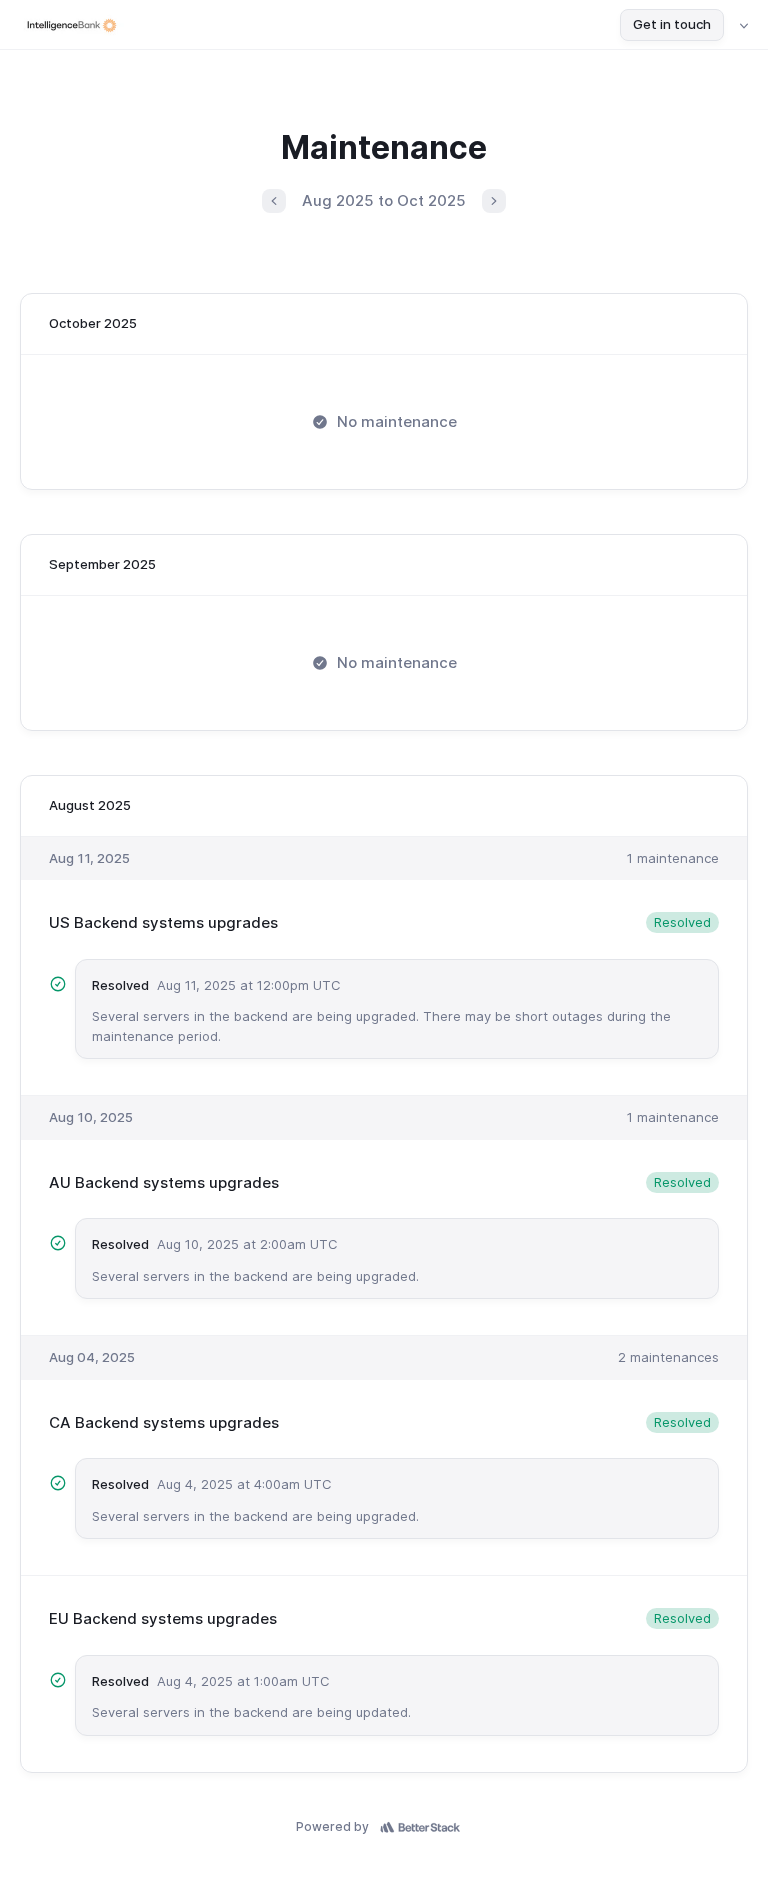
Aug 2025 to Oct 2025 (384, 200)
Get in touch (672, 24)
